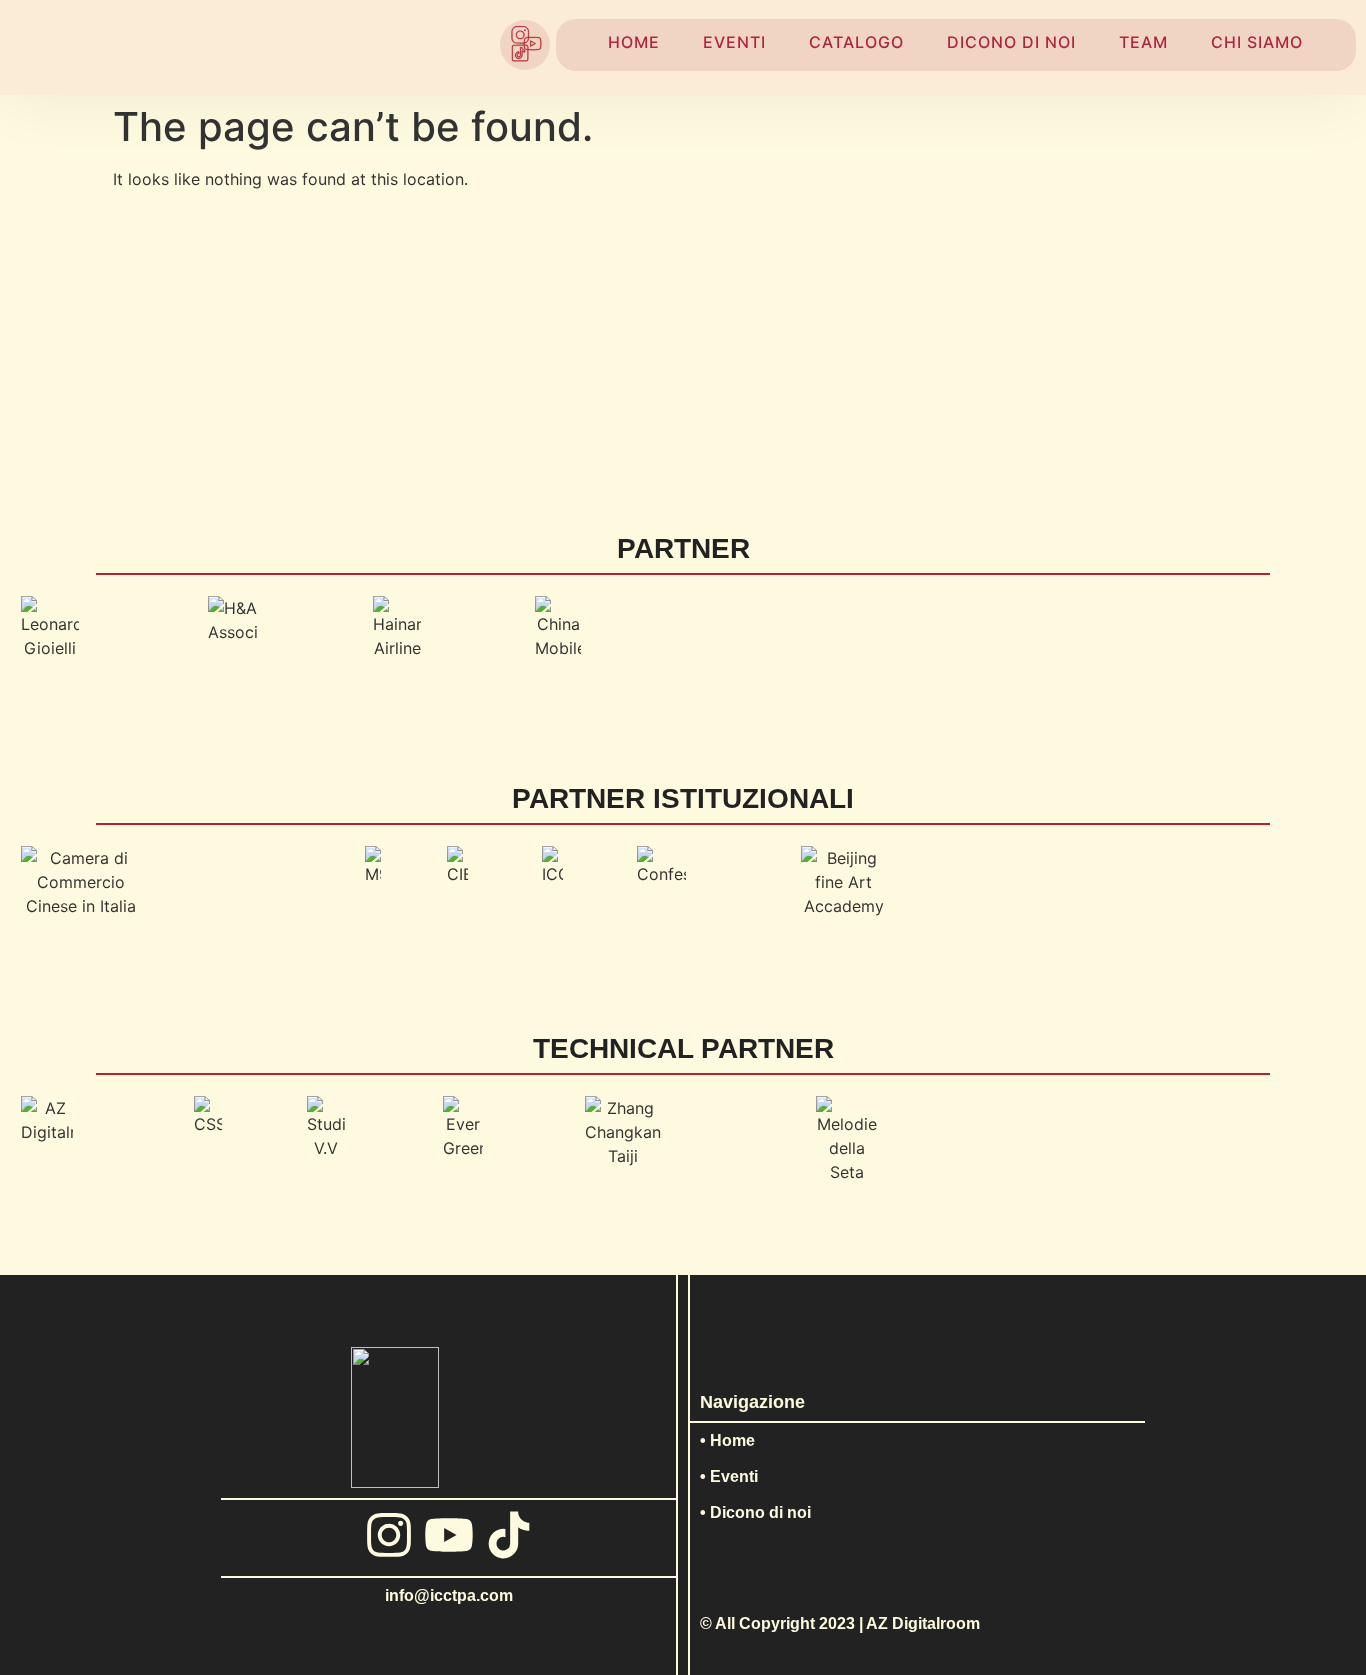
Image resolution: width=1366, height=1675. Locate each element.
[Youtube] (449, 1535)
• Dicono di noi (755, 1512)
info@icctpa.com (449, 1595)
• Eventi (729, 1476)
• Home (727, 1440)
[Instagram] (389, 1535)
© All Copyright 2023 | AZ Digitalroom (840, 1623)
